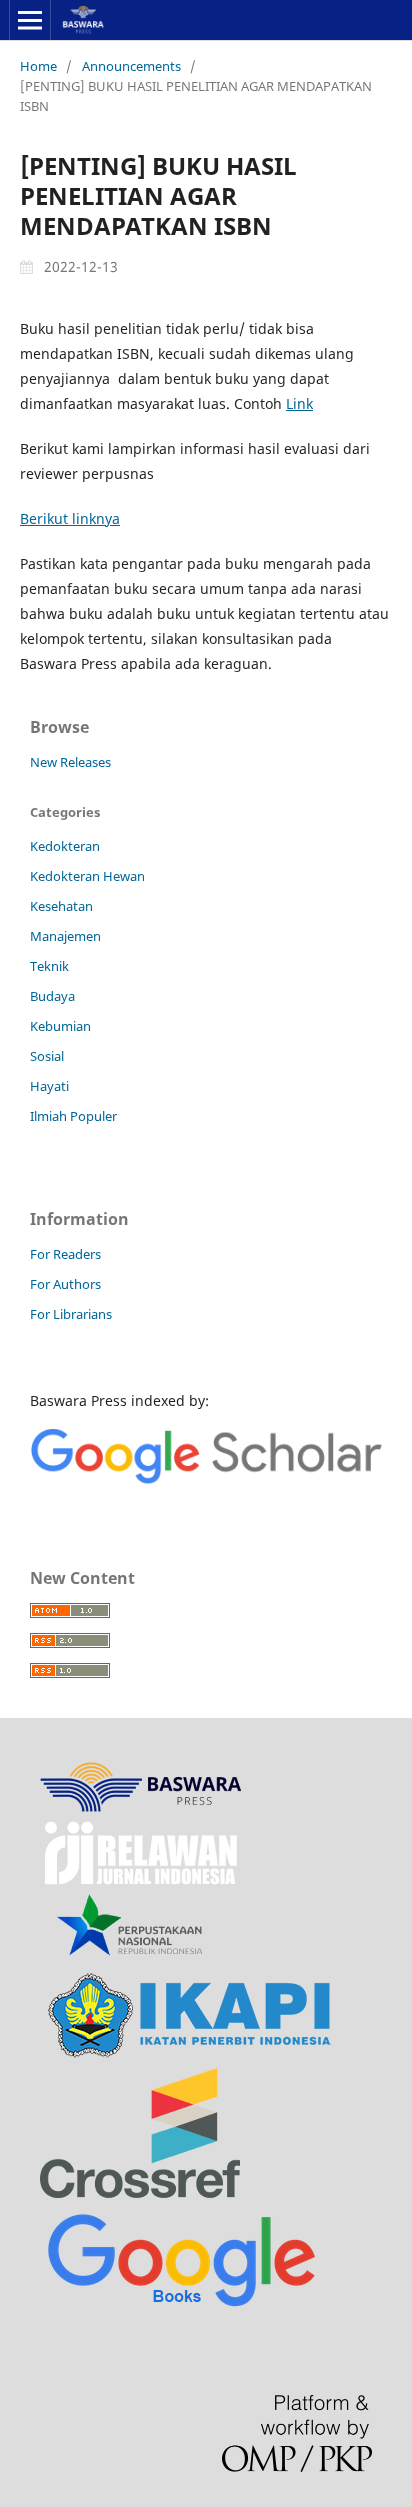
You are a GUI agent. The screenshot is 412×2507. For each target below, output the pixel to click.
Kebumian (60, 1026)
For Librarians (71, 1314)
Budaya (52, 996)
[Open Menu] (30, 20)
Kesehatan (61, 906)
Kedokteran (65, 846)
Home (38, 66)
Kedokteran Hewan (87, 876)
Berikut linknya (70, 518)
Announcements (131, 66)
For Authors (65, 1284)
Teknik (49, 966)
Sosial (47, 1056)
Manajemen (65, 936)
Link (299, 403)
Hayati (49, 1086)
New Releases (70, 762)
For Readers (65, 1254)
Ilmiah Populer (73, 1116)
